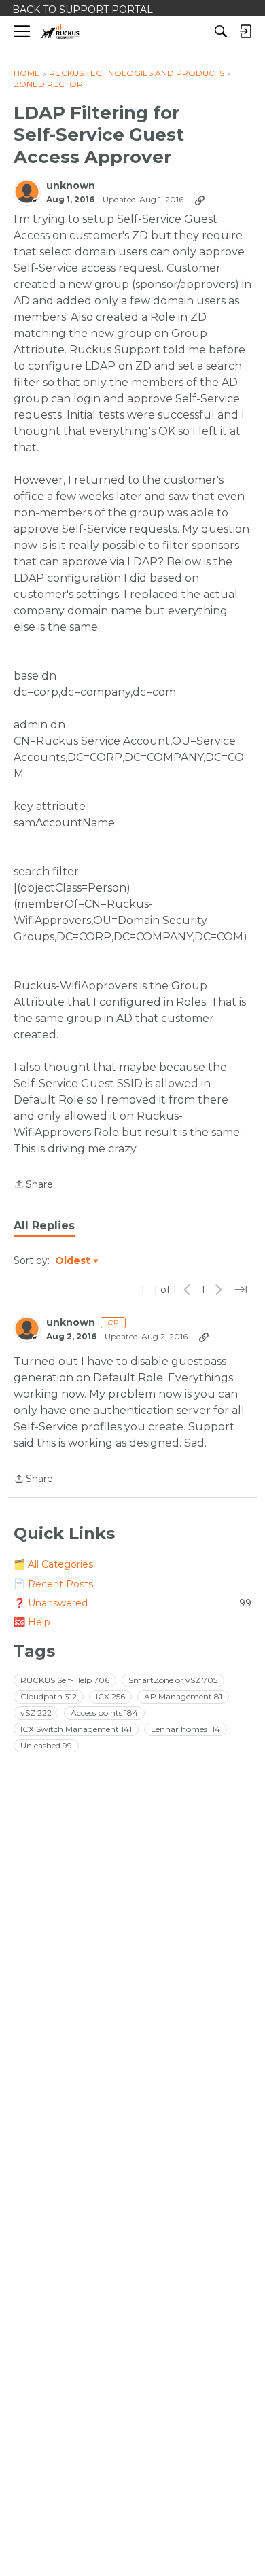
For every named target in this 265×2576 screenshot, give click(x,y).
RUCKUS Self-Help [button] (65, 1680)
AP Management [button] (183, 1696)
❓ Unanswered (132, 1603)
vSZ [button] (36, 1713)
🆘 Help (32, 1622)
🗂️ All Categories (53, 1564)
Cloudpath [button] (49, 1696)
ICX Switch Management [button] (76, 1729)
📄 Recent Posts (53, 1584)
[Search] (221, 31)
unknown (71, 186)
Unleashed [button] (46, 1745)
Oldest (73, 1261)
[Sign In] (245, 31)
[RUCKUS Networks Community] (61, 32)
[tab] (44, 1226)
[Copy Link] (200, 200)
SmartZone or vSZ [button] (173, 1680)
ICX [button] (110, 1696)
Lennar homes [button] (185, 1729)
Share (33, 1185)
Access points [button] (104, 1713)
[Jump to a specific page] (241, 1290)
